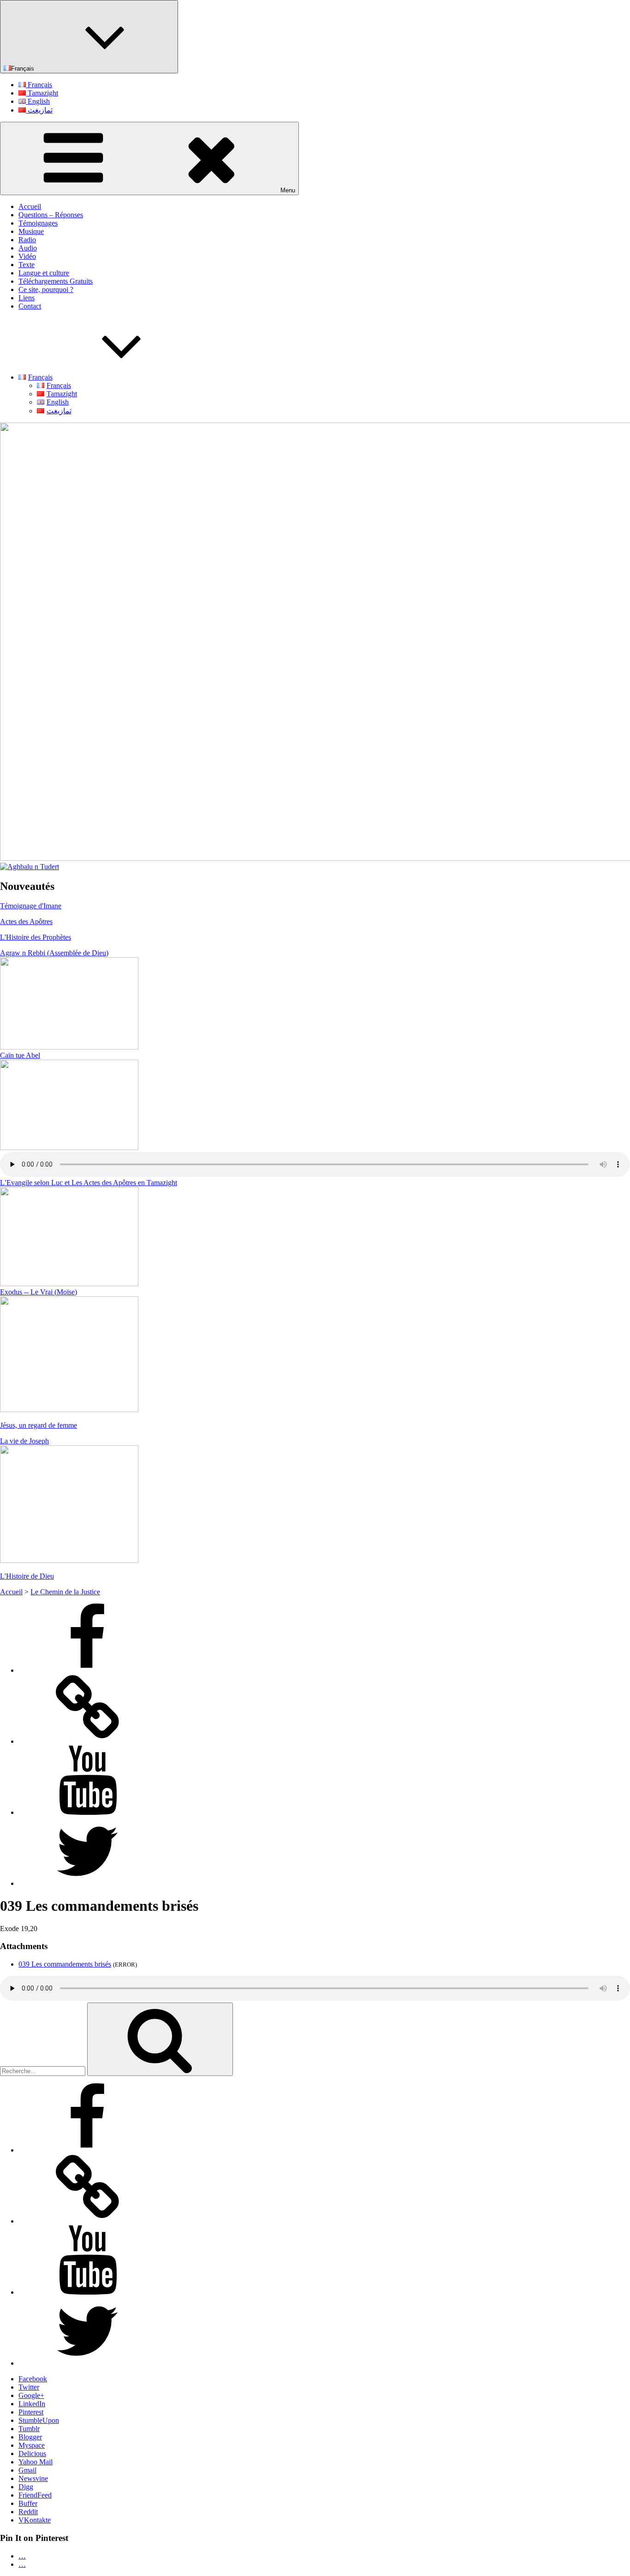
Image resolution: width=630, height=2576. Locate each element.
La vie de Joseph (24, 1441)
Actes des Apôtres (26, 921)
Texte (27, 265)
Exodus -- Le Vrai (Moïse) (39, 1292)
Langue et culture (44, 273)
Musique (31, 231)
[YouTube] (88, 1812)
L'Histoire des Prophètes (36, 937)
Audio (28, 248)
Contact (30, 306)
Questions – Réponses (51, 215)
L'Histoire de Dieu (27, 1576)
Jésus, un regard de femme (39, 1425)
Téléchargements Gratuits (56, 281)
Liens (27, 298)
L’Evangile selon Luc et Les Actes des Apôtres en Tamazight (89, 1183)
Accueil (30, 206)
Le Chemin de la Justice (65, 1592)
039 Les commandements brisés (65, 1964)
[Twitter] (88, 1883)
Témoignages (38, 223)
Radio (27, 240)
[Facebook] (88, 1670)
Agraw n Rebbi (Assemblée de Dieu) (54, 953)
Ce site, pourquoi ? (46, 289)
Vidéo (27, 256)
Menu (288, 190)
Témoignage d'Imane (31, 906)
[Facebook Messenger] (88, 1741)
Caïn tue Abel (20, 1055)
